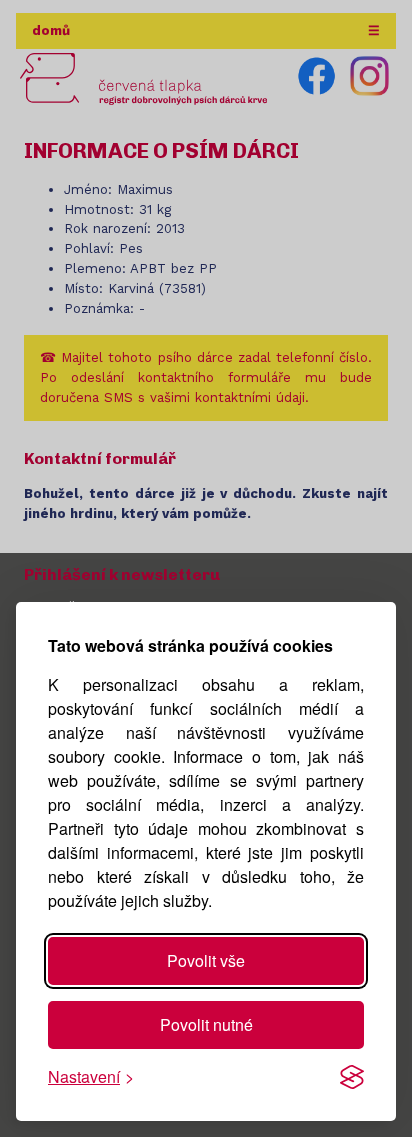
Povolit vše (206, 960)
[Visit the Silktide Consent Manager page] (352, 1077)
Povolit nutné (206, 1024)
